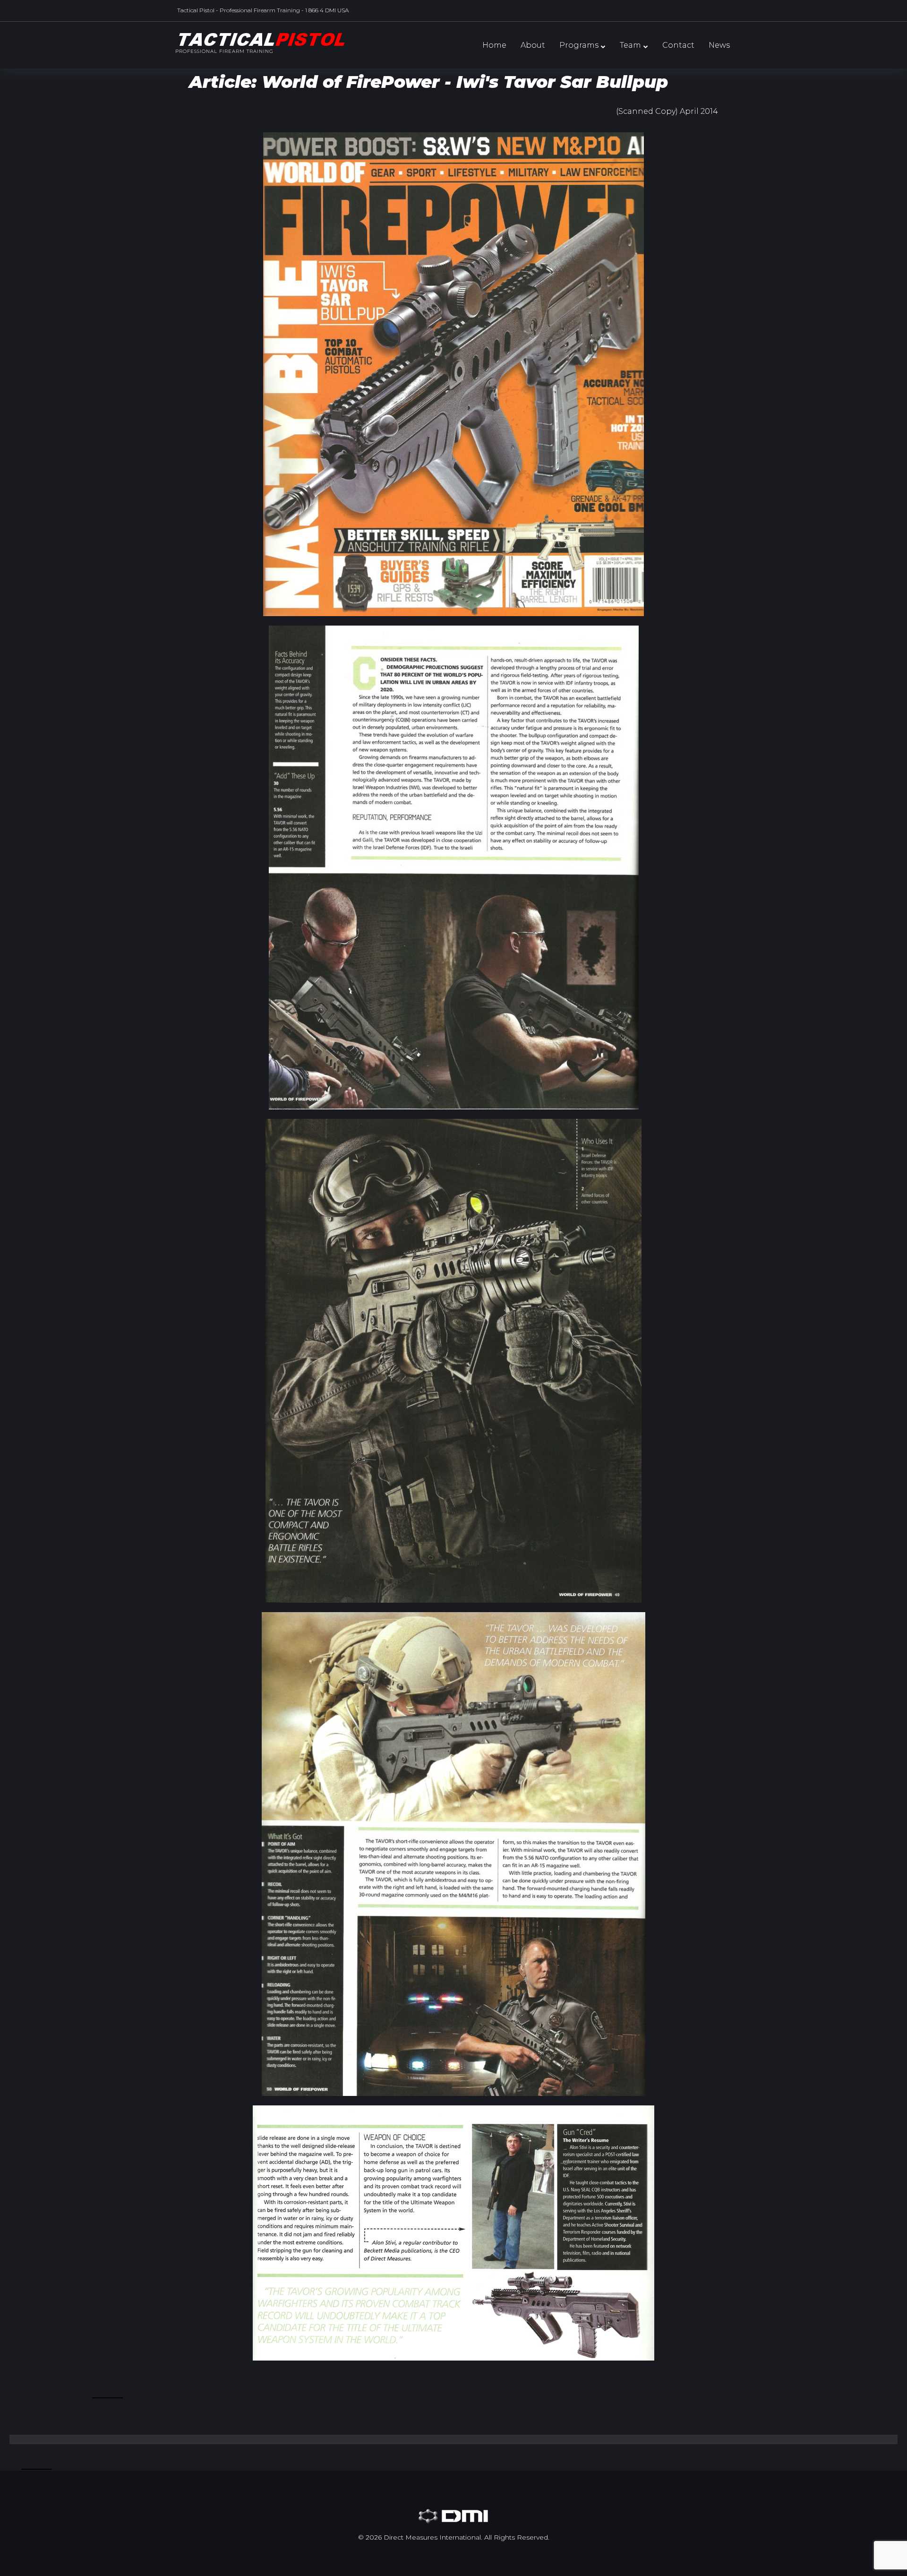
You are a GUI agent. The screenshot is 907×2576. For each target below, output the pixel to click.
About (533, 45)
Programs (579, 45)
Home (494, 45)
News (719, 45)
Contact (678, 45)
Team (630, 45)
